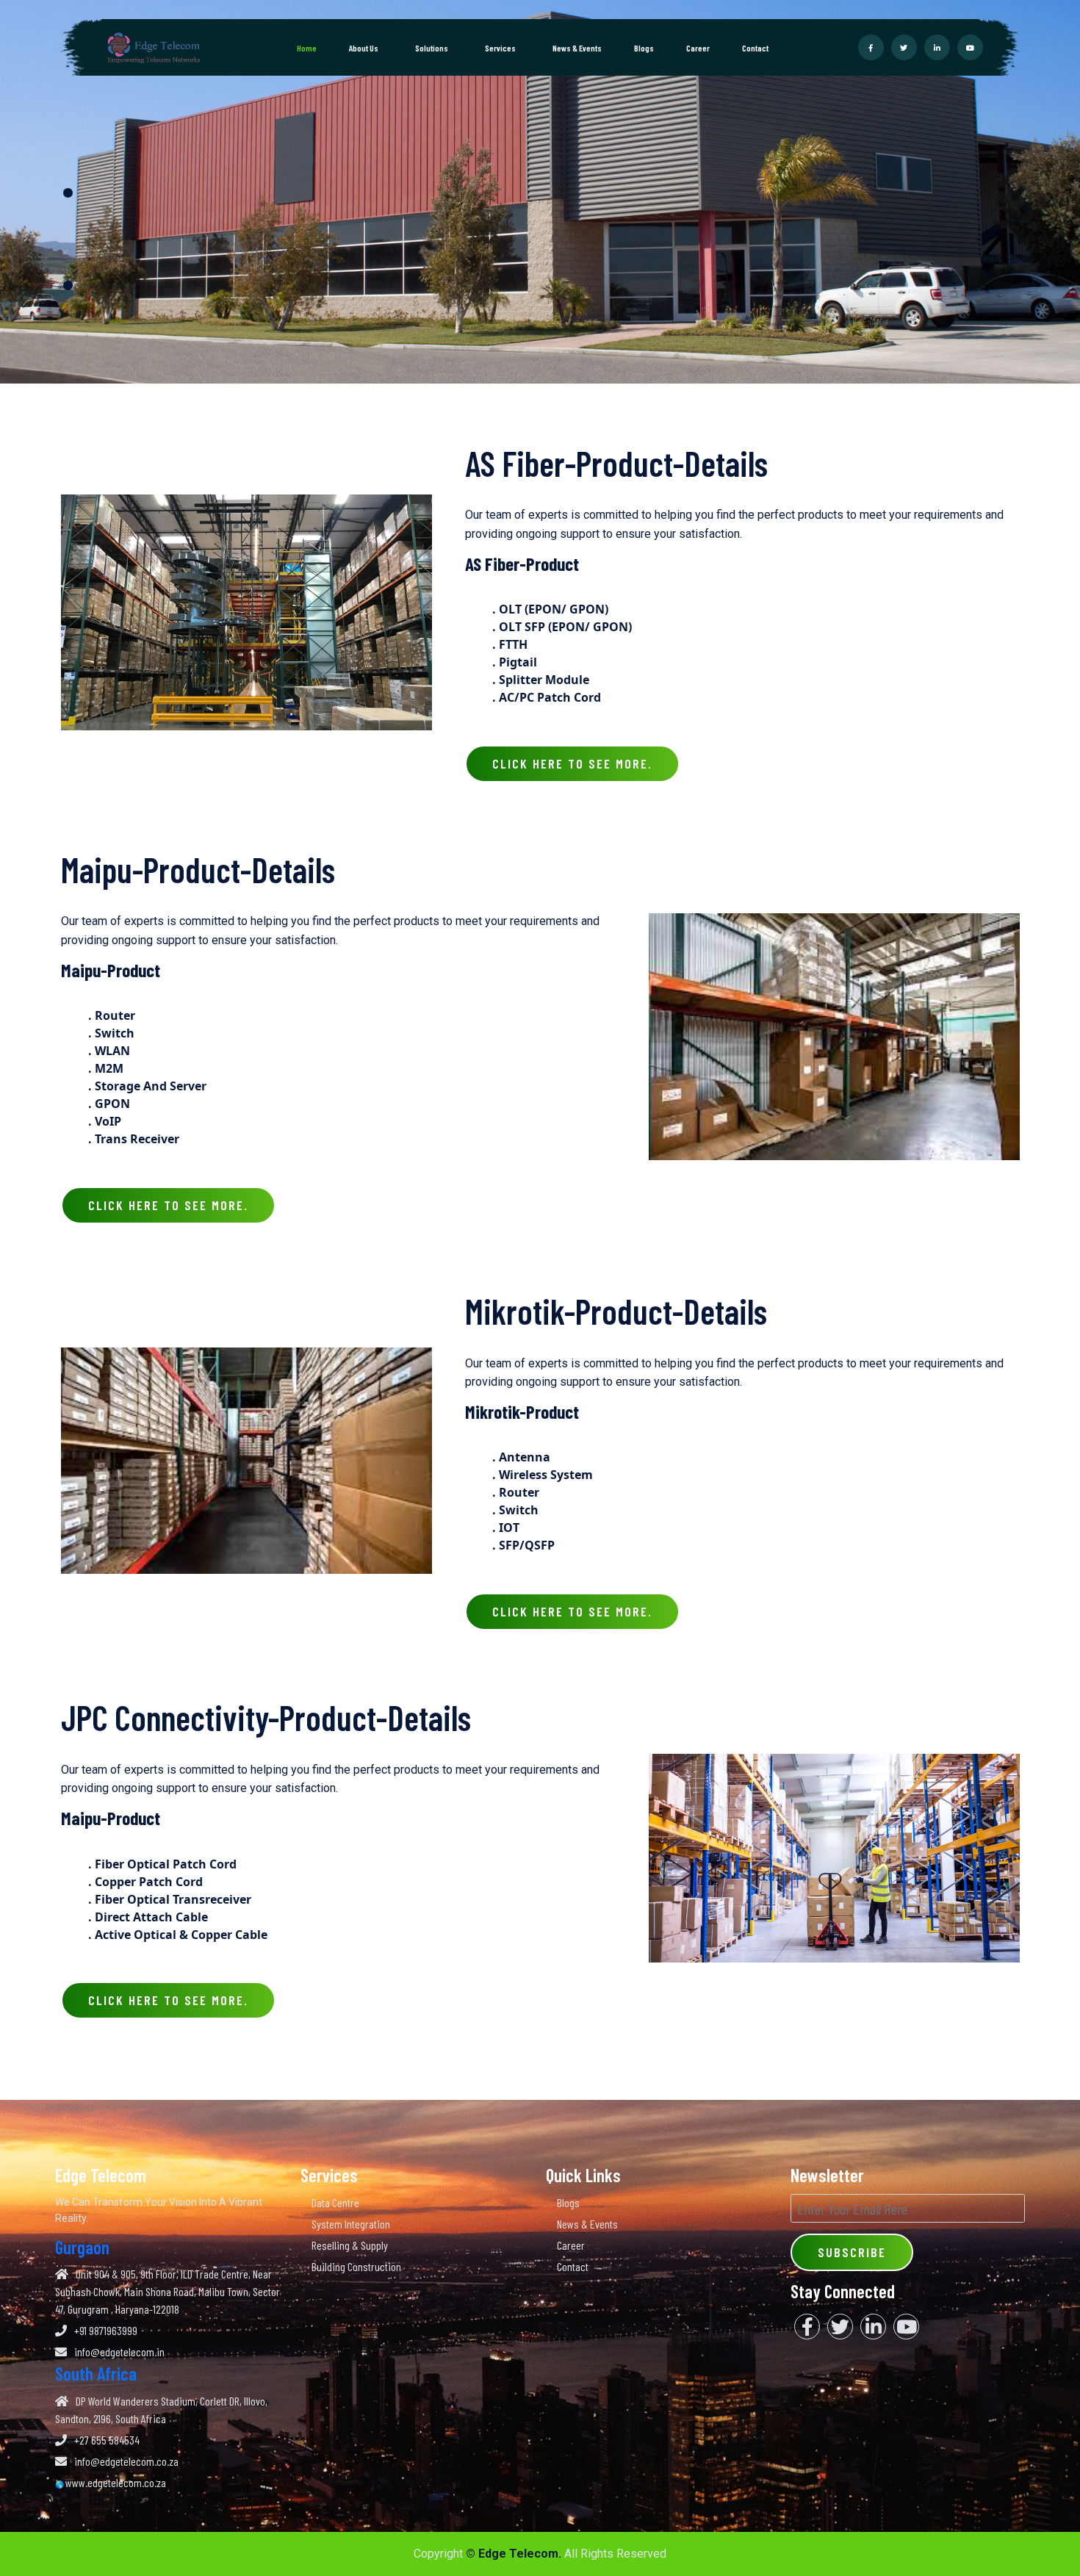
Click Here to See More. (572, 763)
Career (698, 48)
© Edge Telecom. (514, 2554)
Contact (755, 48)
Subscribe (852, 2252)
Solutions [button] (432, 48)
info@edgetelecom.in (119, 2352)
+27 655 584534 (107, 2440)
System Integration (351, 2224)
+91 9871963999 (106, 2330)
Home (307, 48)
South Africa (96, 2373)
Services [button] (501, 48)
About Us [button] (364, 48)
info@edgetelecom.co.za (126, 2461)
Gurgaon (82, 2247)
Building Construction (356, 2266)
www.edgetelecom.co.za (116, 2482)
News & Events (577, 48)
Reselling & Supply (350, 2245)
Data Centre (335, 2202)
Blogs (644, 48)
